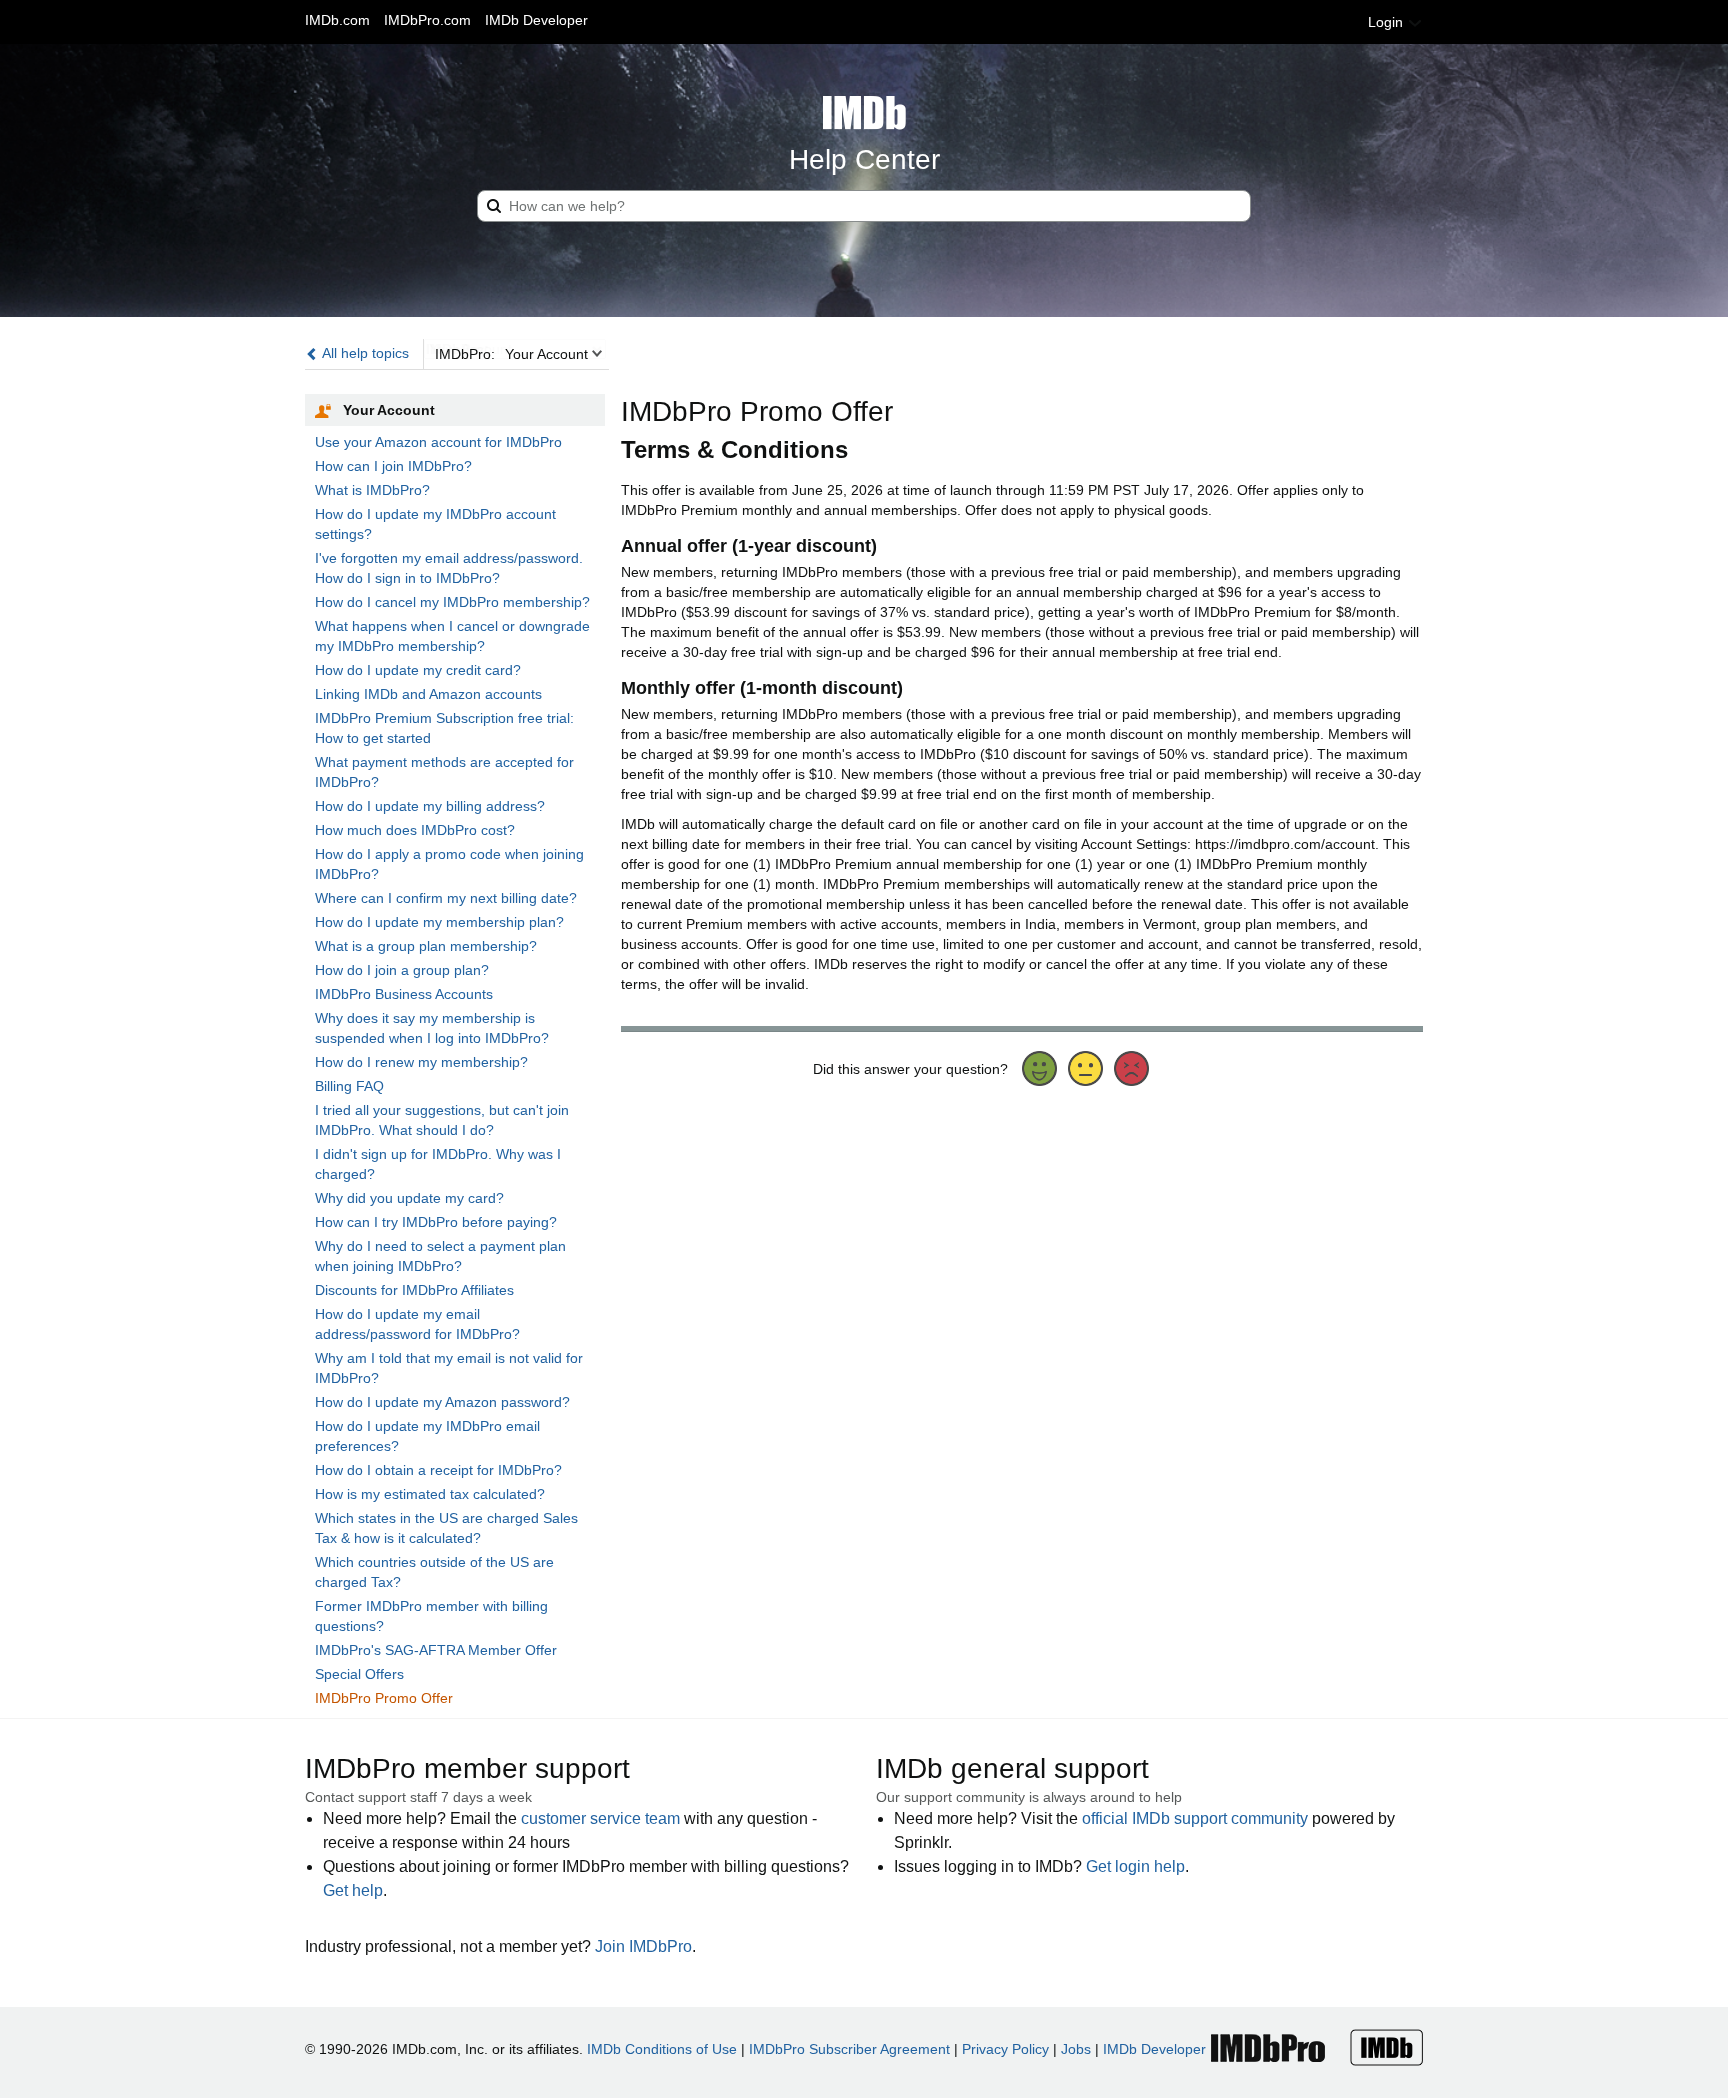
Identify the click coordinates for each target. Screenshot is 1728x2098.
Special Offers (359, 1674)
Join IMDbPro (643, 1946)
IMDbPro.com (427, 20)
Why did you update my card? (409, 1198)
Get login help (1135, 1866)
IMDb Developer (536, 20)
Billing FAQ (349, 1086)
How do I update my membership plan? (439, 922)
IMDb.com (337, 20)
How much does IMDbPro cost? (415, 830)
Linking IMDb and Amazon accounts (428, 694)
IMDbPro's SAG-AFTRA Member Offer (436, 1650)
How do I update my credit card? (418, 670)
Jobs (1076, 2049)
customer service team (600, 1818)
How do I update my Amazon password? (442, 1402)
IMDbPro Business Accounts (404, 994)
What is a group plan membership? (426, 946)
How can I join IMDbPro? (393, 466)
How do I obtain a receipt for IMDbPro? (438, 1470)
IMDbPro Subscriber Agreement (849, 2049)
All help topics (364, 353)
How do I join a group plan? (402, 970)
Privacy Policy (1005, 2049)
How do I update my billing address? (430, 806)
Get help (353, 1890)
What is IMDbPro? (372, 490)
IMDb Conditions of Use (662, 2049)
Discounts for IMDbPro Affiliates (414, 1290)
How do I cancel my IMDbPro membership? (452, 602)
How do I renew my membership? (421, 1062)
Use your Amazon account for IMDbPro (438, 442)
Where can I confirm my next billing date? (446, 898)
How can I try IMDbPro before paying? (436, 1222)
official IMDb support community (1195, 1818)
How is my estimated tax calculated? (430, 1494)
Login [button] (1387, 22)
